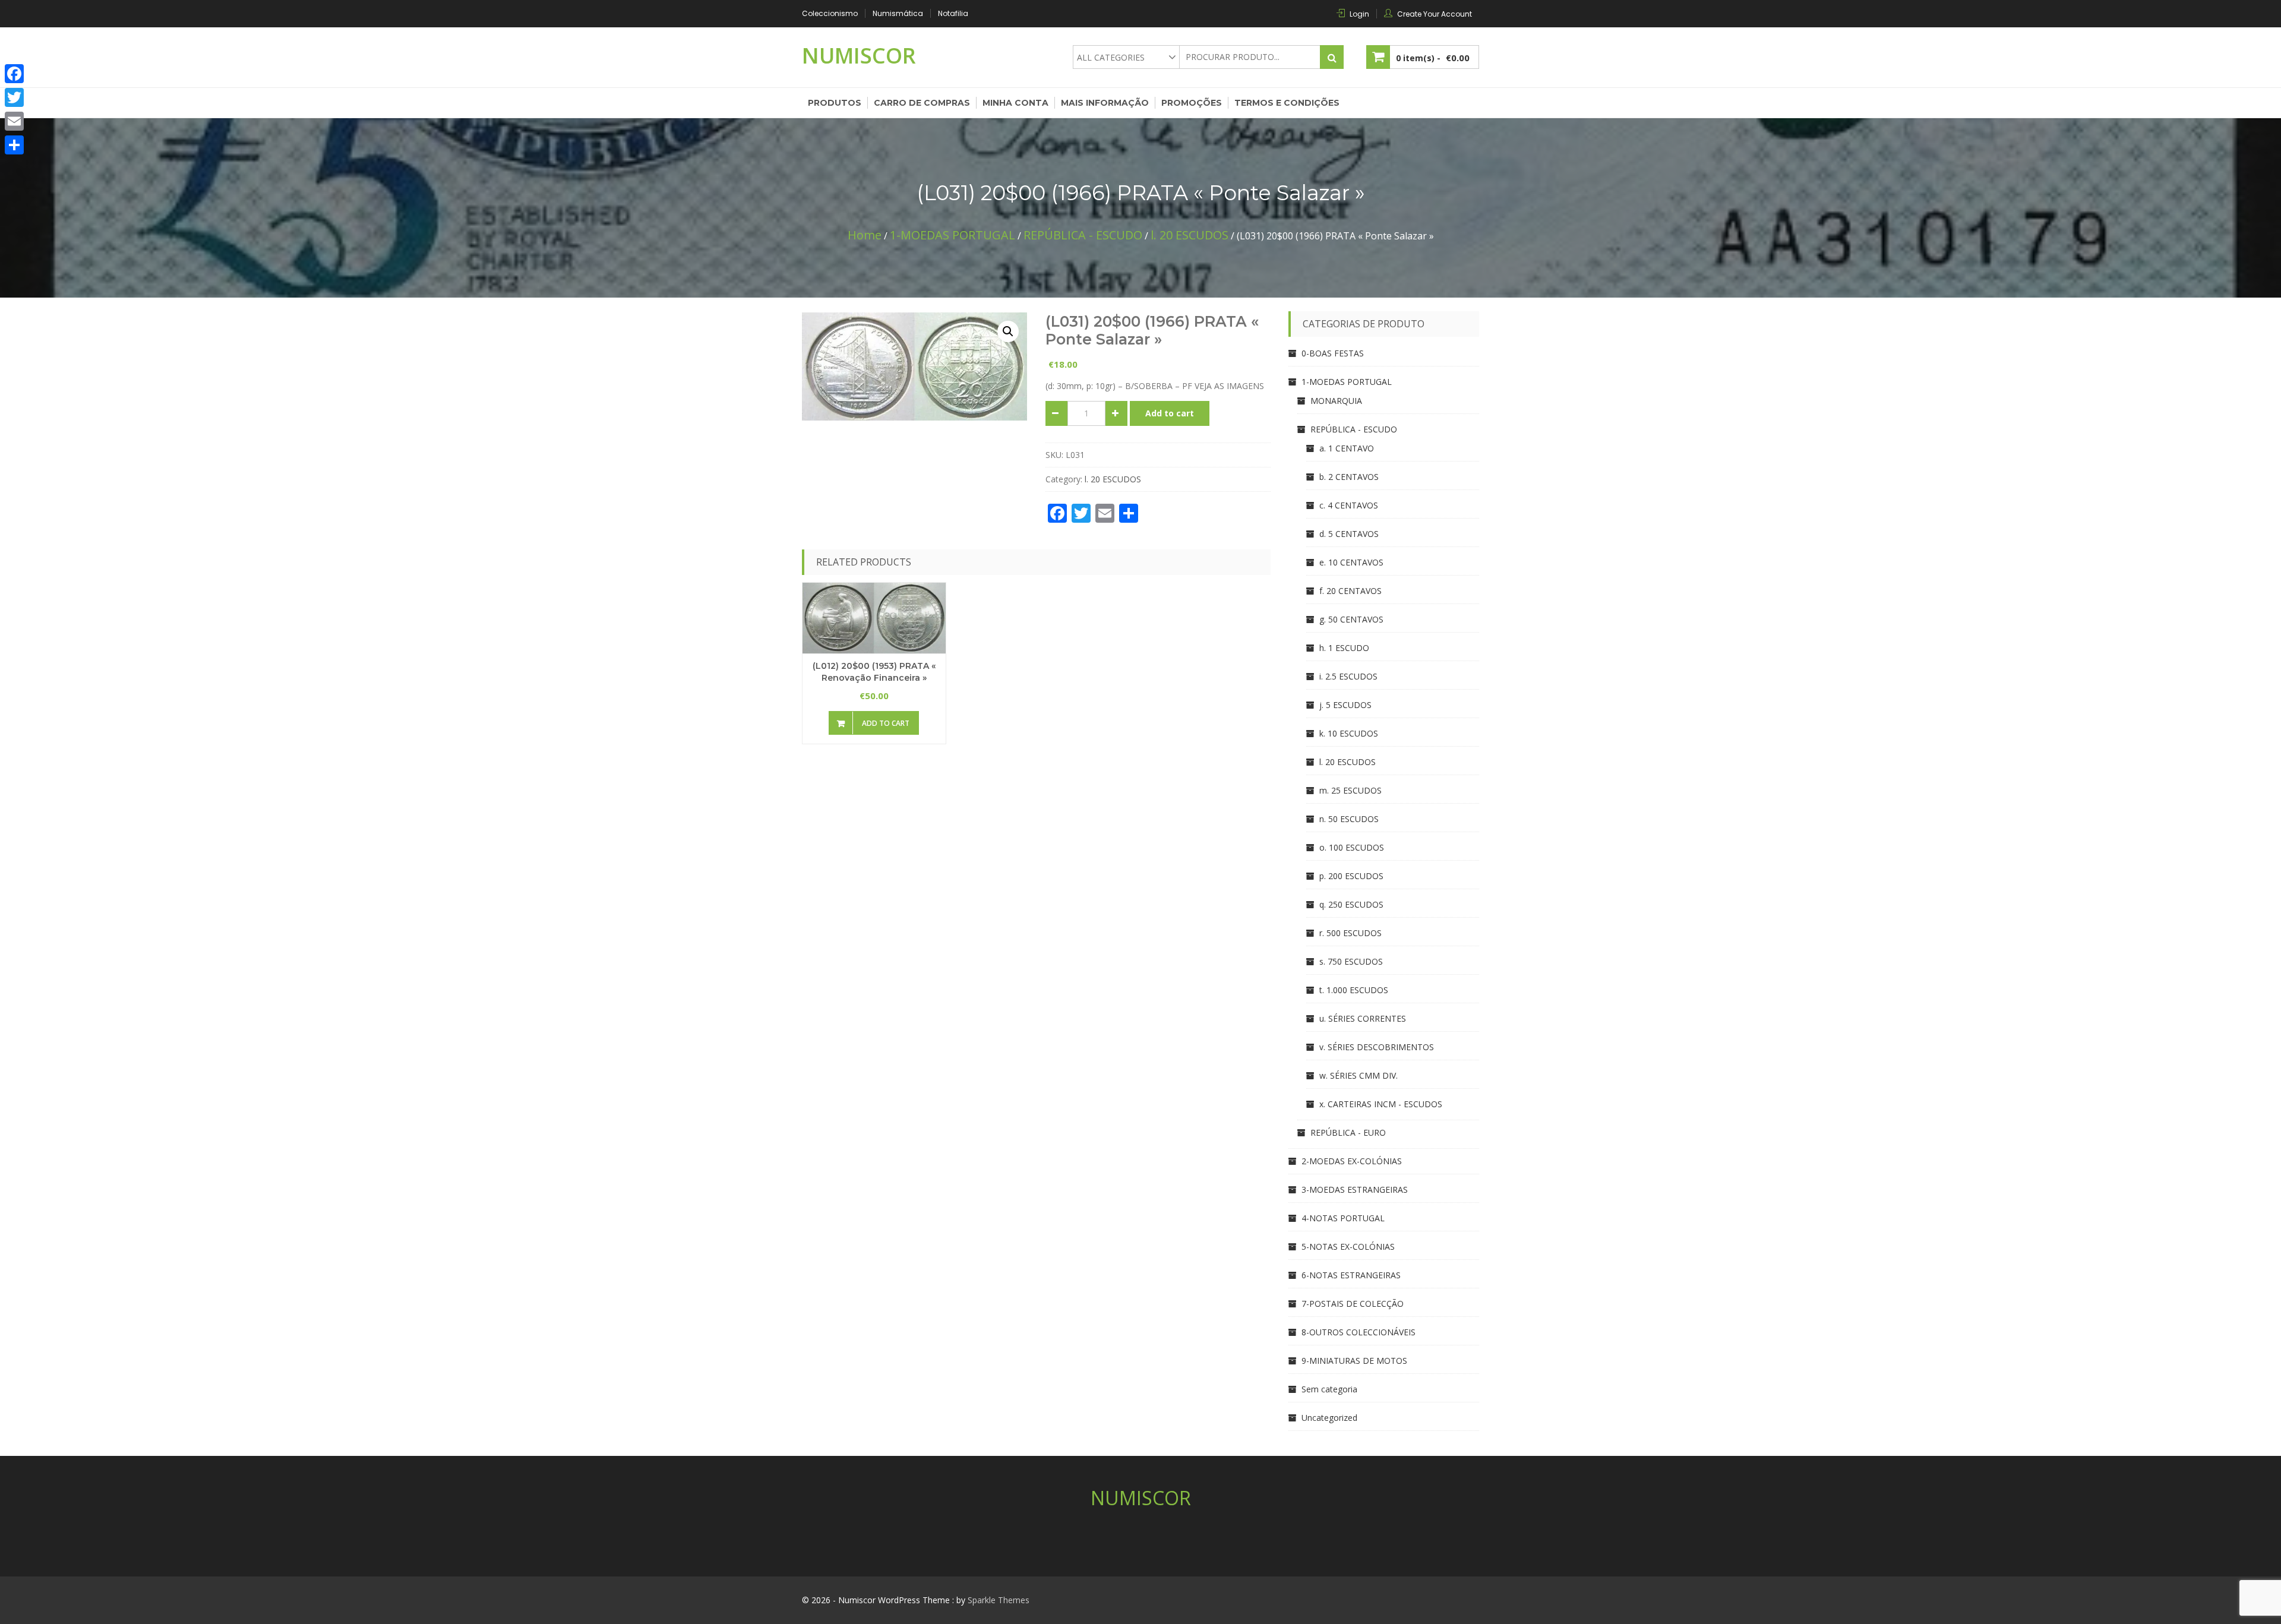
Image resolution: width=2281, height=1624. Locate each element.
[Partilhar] (14, 145)
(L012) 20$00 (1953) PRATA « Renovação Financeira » (874, 672)
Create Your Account (1435, 14)
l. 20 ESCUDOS (1190, 235)
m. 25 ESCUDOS (1350, 790)
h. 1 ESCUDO (1344, 648)
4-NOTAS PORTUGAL (1343, 1218)
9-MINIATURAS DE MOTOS (1354, 1361)
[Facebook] (14, 74)
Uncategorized (1329, 1418)
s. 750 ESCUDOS (1351, 961)
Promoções (1192, 103)
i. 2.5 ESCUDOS (1348, 676)
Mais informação (1105, 103)
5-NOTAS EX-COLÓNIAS (1348, 1247)
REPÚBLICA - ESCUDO (1083, 235)
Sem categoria (1329, 1389)
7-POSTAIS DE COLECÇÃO (1353, 1304)
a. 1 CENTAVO (1347, 448)
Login (1359, 14)
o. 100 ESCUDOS (1352, 847)
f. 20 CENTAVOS (1350, 591)
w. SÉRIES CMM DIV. (1359, 1075)
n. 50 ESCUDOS (1349, 819)
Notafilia (953, 13)
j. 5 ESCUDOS (1345, 705)
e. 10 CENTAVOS (1351, 562)
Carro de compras (922, 103)
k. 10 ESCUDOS (1349, 733)
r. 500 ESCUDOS (1350, 933)
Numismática (898, 13)
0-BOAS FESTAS (1333, 353)
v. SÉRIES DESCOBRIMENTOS (1377, 1047)
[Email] (14, 121)
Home (865, 235)
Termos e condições (1287, 103)
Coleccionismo (830, 13)
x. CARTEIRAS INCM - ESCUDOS (1381, 1104)
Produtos (835, 103)
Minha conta (1015, 103)
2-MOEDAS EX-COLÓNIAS (1352, 1161)
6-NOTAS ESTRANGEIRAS (1351, 1275)
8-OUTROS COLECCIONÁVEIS (1359, 1332)
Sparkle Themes (999, 1600)
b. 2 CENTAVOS (1349, 477)
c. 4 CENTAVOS (1349, 505)
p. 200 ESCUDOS (1351, 876)
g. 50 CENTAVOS (1351, 619)
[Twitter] (14, 97)
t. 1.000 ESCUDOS (1354, 990)
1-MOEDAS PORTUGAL (952, 235)
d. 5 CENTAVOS (1349, 534)
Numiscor (859, 56)
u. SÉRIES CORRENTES (1363, 1018)
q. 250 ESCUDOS (1351, 904)
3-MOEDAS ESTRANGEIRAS (1355, 1189)
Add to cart (1170, 413)
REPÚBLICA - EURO (1348, 1132)
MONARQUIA (1336, 401)
